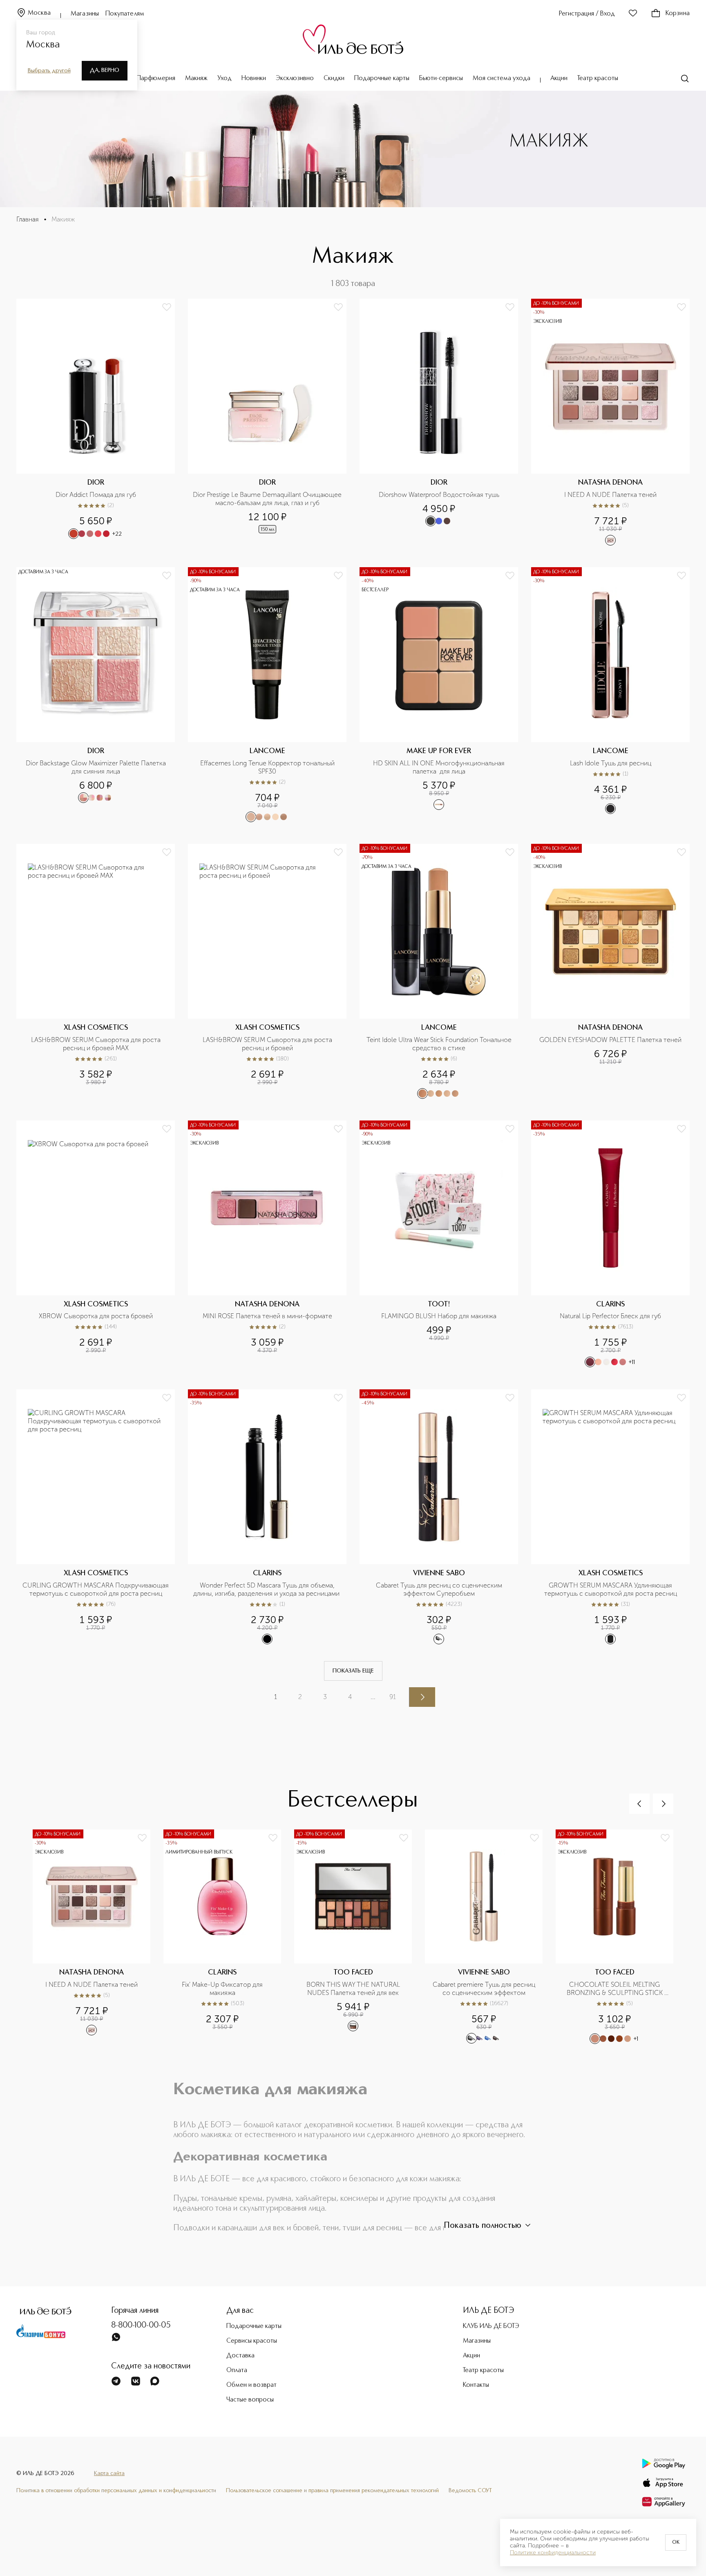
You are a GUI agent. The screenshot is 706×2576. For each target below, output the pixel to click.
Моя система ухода (502, 78)
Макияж (196, 78)
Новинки (254, 78)
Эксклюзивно (295, 78)
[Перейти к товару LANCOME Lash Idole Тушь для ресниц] (610, 695)
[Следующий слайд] (663, 1804)
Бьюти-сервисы (441, 78)
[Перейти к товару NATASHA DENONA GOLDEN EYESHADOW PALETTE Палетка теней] (610, 972)
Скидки (334, 78)
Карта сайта (109, 2473)
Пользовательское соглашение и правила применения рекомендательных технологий (332, 2491)
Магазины (85, 14)
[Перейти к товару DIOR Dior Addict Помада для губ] (96, 422)
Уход (225, 78)
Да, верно (105, 70)
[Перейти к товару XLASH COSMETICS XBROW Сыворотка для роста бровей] (96, 1244)
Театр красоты (598, 78)
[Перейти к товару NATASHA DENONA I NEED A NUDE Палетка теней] (610, 422)
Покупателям (125, 14)
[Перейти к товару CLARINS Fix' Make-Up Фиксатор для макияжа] (229, 1937)
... (373, 1697)
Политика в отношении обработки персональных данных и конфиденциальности (116, 2491)
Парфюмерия (156, 78)
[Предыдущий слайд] (639, 1804)
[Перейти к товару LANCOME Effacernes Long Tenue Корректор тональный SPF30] (267, 695)
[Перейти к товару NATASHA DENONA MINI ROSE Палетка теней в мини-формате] (267, 1244)
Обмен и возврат (251, 2385)
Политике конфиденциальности (553, 2553)
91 (393, 1697)
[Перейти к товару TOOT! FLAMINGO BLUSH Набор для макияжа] (439, 1244)
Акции (559, 78)
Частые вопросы (250, 2400)
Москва (39, 13)
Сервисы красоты (252, 2341)
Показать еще (353, 1671)
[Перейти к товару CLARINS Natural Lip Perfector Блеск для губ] (610, 1244)
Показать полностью (483, 2226)
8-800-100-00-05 (141, 2326)
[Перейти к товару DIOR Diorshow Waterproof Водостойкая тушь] (439, 422)
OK (676, 2542)
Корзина (678, 13)
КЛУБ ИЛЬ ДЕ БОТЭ (491, 2326)
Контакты (476, 2385)
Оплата (237, 2370)
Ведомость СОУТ (470, 2491)
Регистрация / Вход (587, 14)
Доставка (240, 2356)
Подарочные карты (382, 78)
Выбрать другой (49, 71)
